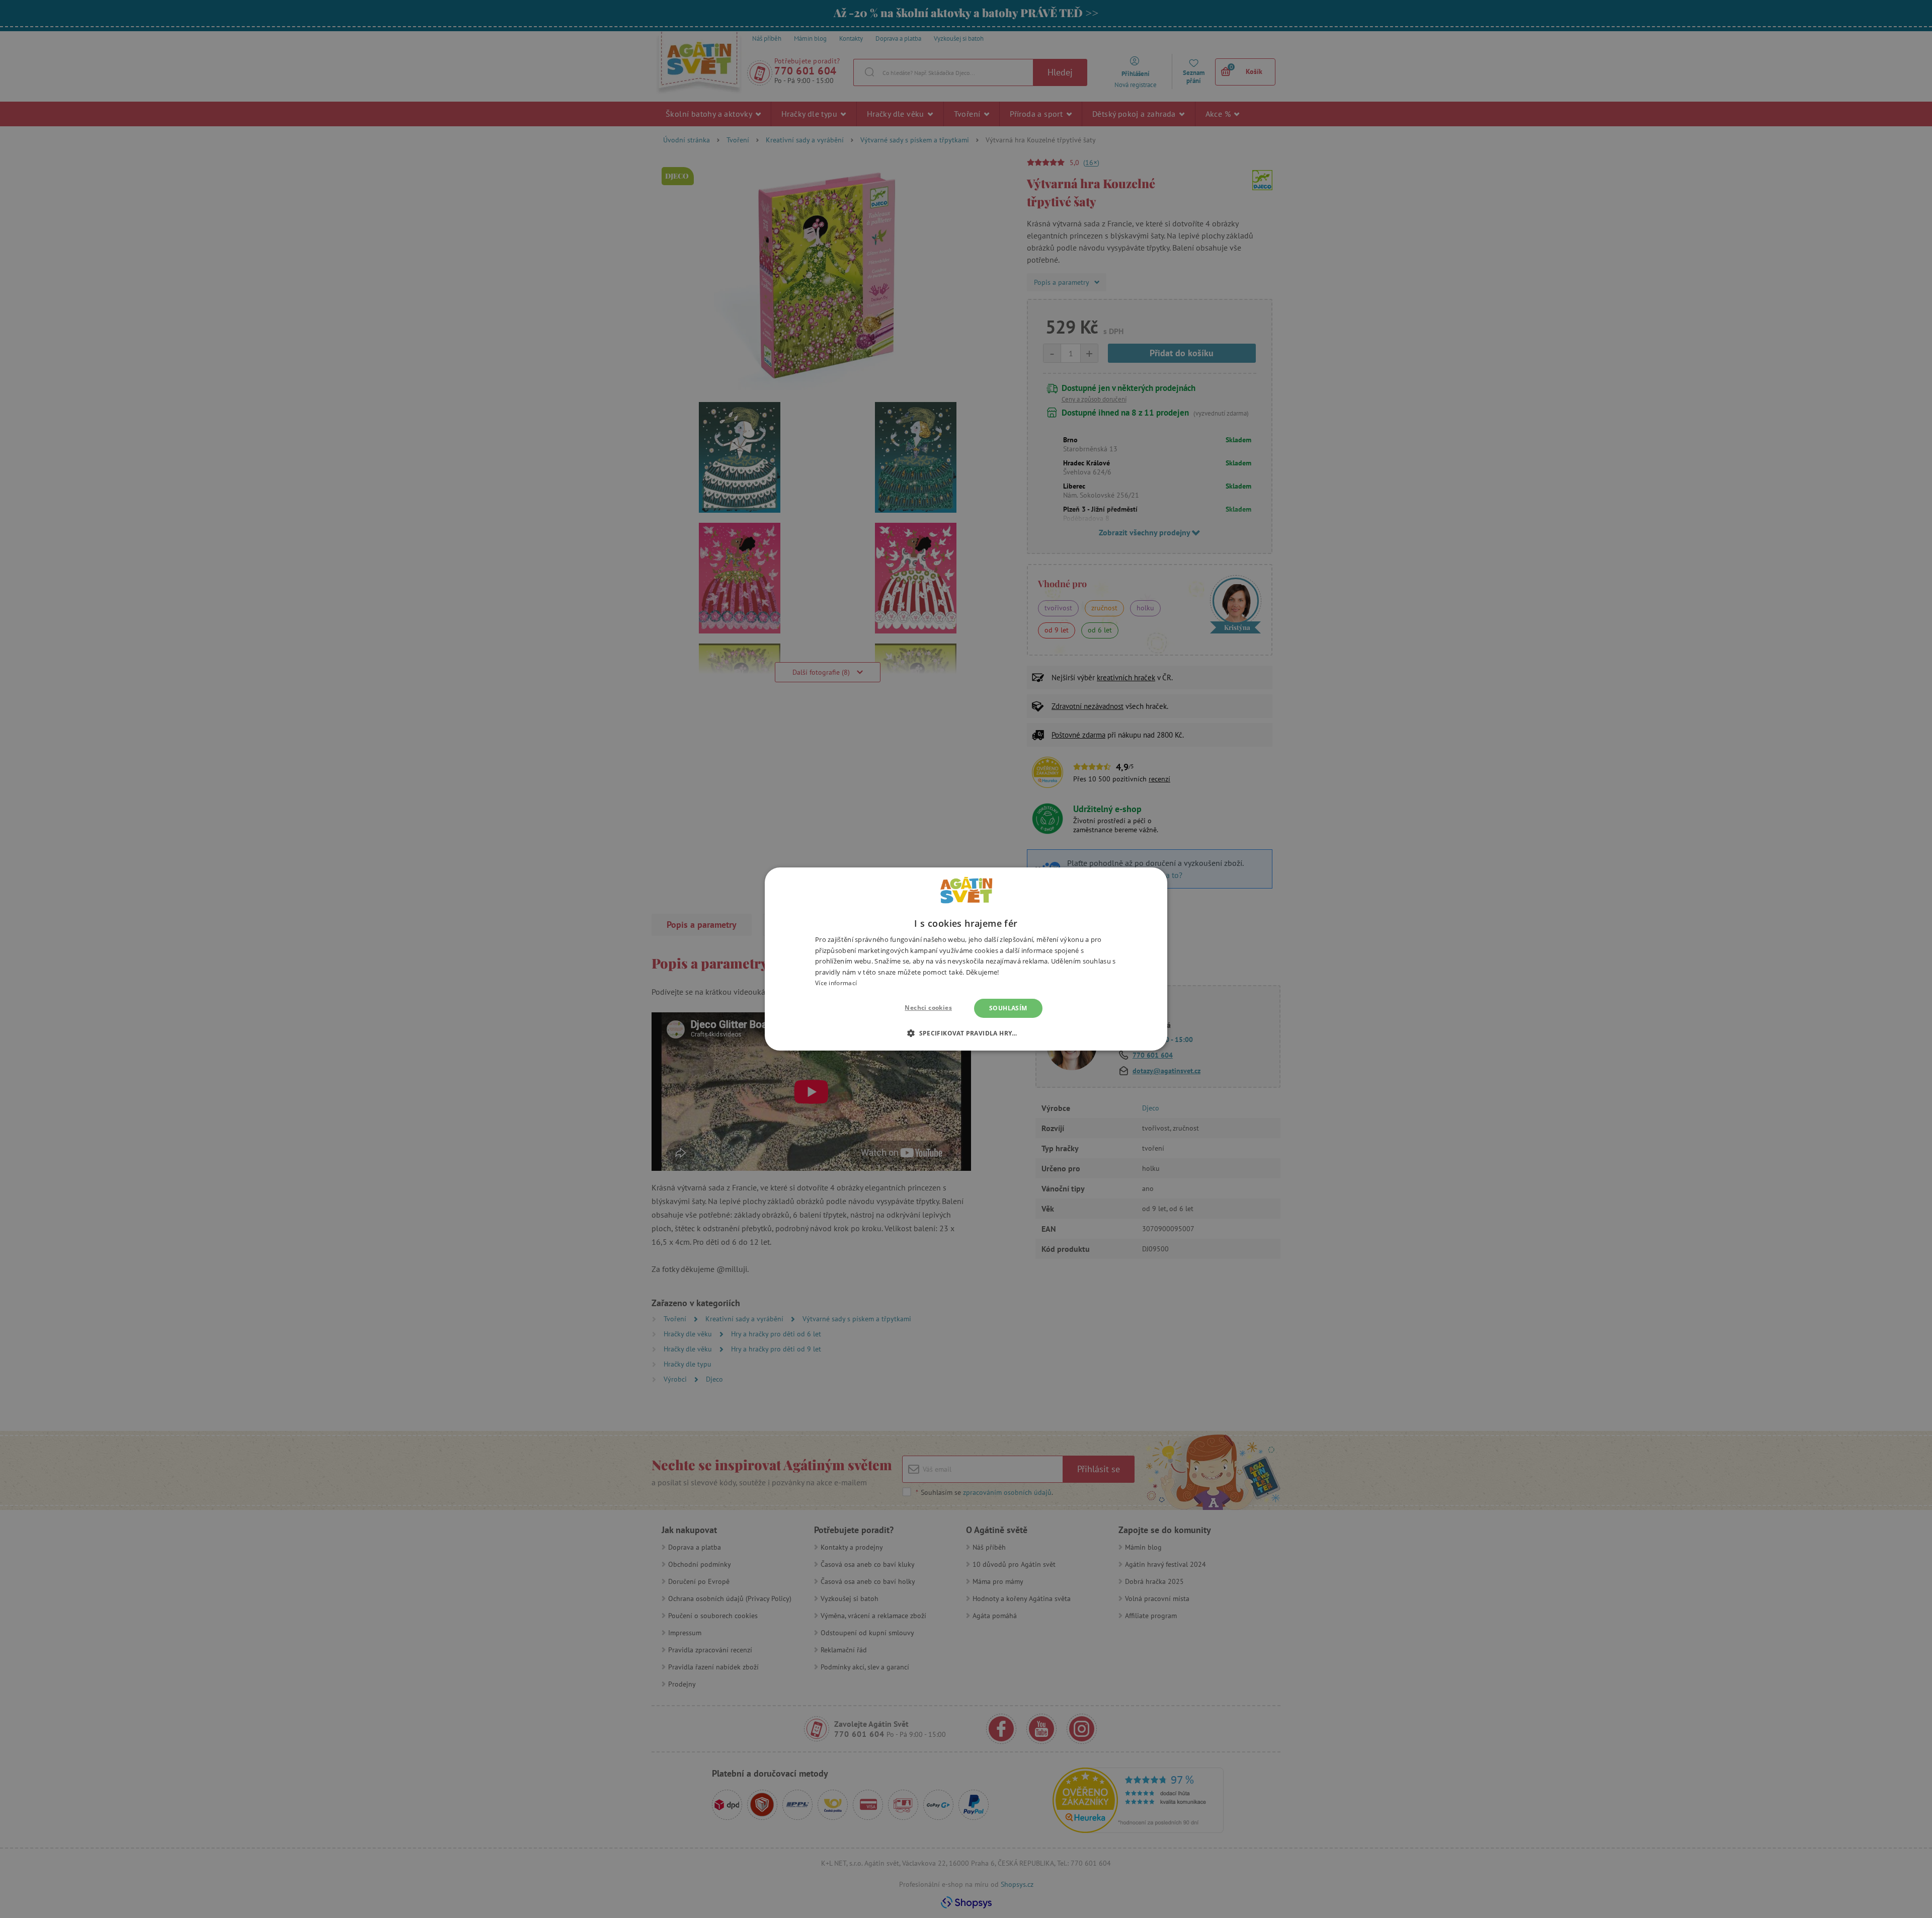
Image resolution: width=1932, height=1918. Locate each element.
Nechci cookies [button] (928, 1008)
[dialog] (966, 959)
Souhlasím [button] (1008, 1008)
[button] (966, 1033)
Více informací (836, 983)
